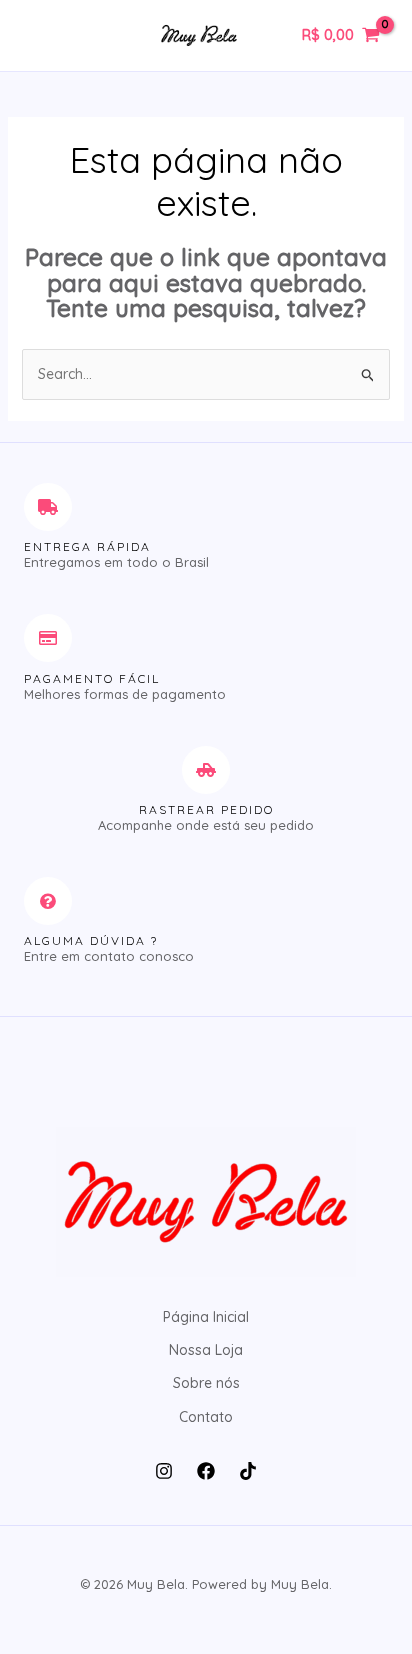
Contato (206, 1417)
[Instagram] (164, 1471)
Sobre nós (206, 1383)
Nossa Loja (206, 1350)
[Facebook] (206, 1471)
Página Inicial (206, 1317)
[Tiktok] (248, 1471)
